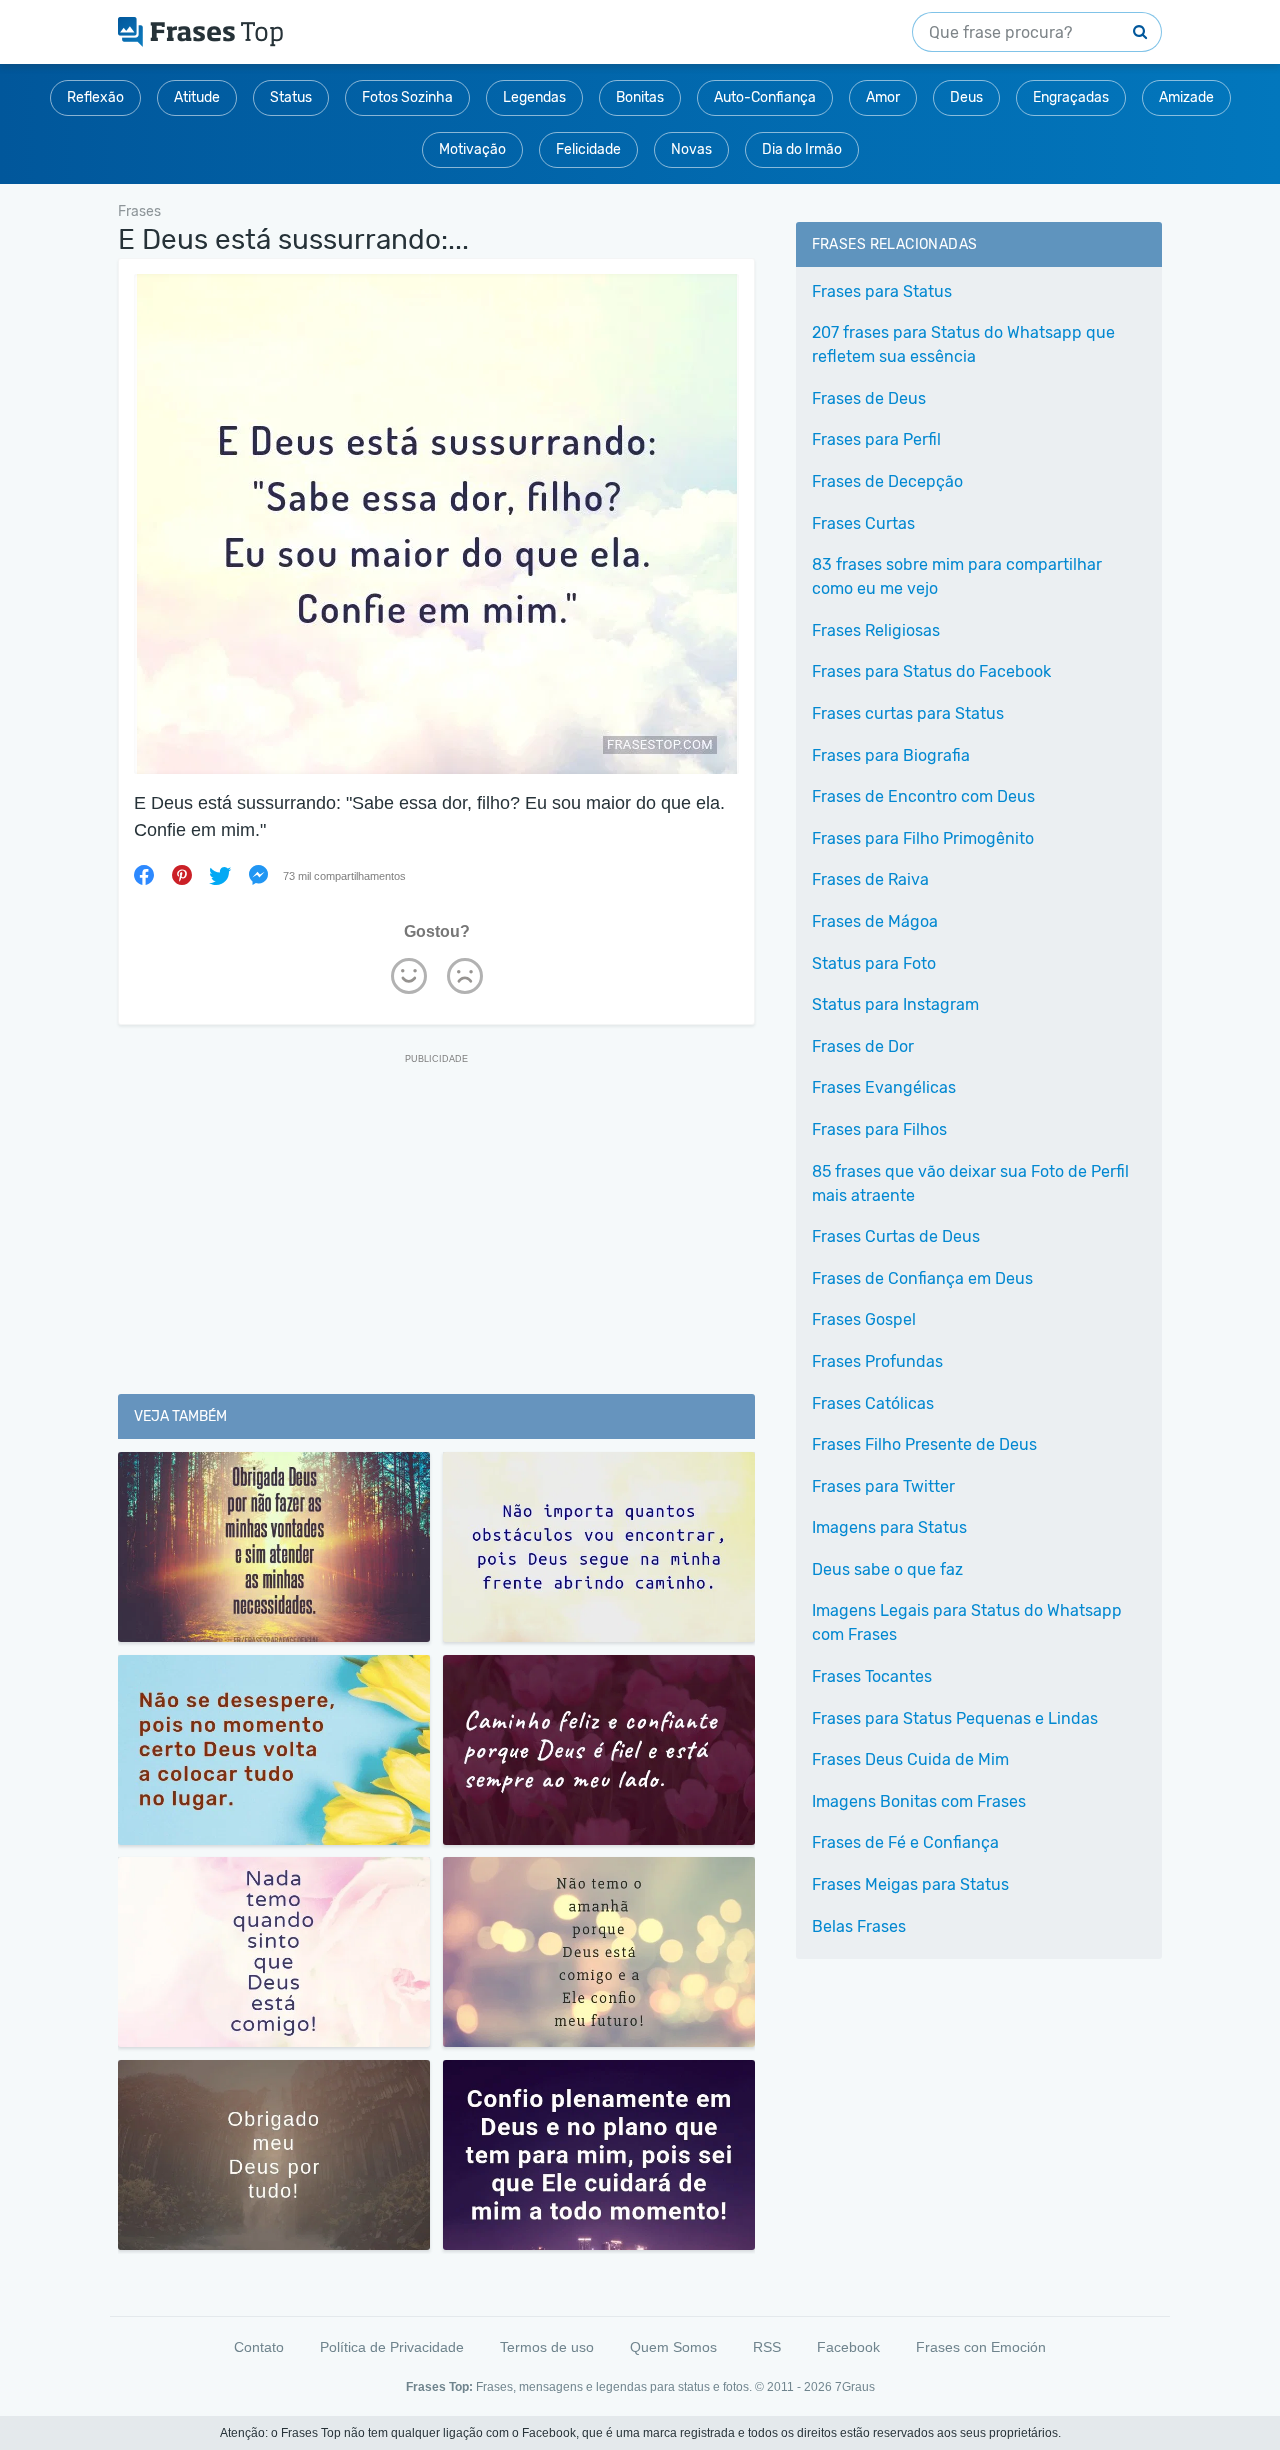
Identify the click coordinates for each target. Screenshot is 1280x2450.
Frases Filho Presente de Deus (924, 1444)
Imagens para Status (889, 1527)
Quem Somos (673, 2347)
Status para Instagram (895, 1004)
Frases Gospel (864, 1319)
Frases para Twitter (883, 1486)
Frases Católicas (873, 1403)
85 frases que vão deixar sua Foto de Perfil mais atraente (970, 1183)
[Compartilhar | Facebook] (144, 875)
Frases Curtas (863, 523)
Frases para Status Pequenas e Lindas (955, 1718)
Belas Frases (859, 1926)
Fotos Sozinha (407, 97)
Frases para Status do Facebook (931, 671)
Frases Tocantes (872, 1676)
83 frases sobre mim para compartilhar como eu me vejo (957, 576)
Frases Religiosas (876, 630)
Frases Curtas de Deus (896, 1236)
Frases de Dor (863, 1046)
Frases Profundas (877, 1361)
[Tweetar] (220, 875)
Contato (259, 2347)
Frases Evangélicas (884, 1087)
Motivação (472, 149)
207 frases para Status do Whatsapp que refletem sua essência (963, 344)
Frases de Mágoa (875, 921)
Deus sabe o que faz (887, 1569)
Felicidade (588, 149)
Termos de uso (547, 2347)
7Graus (855, 2387)
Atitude (197, 97)
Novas (691, 149)
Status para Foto (874, 963)
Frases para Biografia (891, 755)
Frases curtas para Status (908, 713)
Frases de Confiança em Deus (922, 1278)
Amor (883, 97)
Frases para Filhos (879, 1129)
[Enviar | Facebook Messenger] (258, 875)
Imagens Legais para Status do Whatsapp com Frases (967, 1622)
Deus (966, 97)
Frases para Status (882, 291)
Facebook (848, 2347)
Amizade (1186, 97)
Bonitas (640, 97)
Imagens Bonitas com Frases (919, 1801)
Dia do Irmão (802, 149)
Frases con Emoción (981, 2347)
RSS (767, 2347)
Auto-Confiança (765, 97)
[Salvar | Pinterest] (182, 875)
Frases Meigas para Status (910, 1884)
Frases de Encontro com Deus (923, 796)
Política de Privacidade (392, 2347)
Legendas (534, 97)
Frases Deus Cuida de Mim (910, 1759)
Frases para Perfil (876, 439)
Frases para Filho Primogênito (923, 838)
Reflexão (95, 97)
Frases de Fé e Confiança (905, 1842)
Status (291, 97)
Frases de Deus (869, 398)
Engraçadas (1071, 97)
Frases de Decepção (887, 481)
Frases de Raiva (870, 879)
